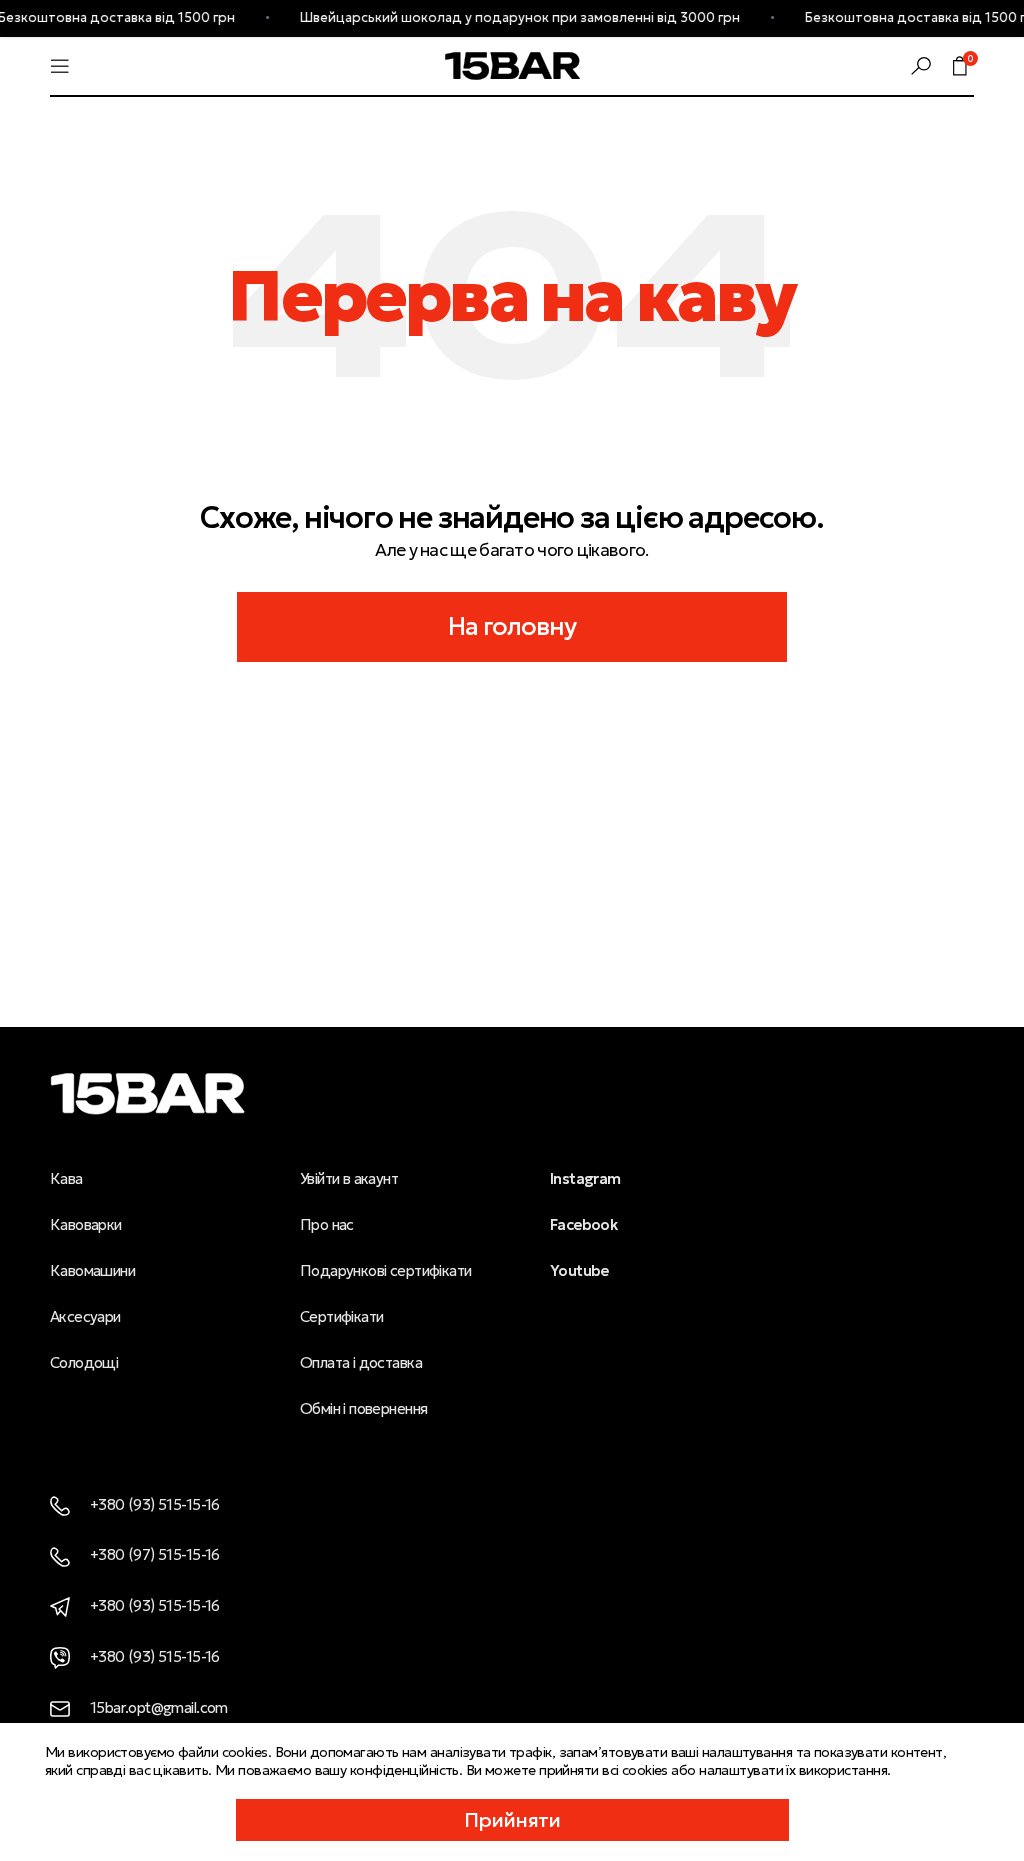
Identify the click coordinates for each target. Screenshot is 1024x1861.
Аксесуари (85, 1316)
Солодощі (84, 1362)
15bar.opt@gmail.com (159, 1707)
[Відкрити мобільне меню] (60, 66)
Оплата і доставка (361, 1362)
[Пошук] (921, 66)
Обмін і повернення (363, 1408)
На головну (512, 626)
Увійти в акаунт (349, 1178)
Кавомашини (92, 1270)
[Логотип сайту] (512, 64)
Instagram (585, 1178)
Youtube (579, 1270)
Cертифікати (342, 1316)
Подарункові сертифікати (385, 1270)
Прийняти (512, 1820)
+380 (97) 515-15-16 (155, 1554)
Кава (66, 1178)
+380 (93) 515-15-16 (155, 1504)
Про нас (327, 1224)
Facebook (583, 1224)
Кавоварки (86, 1224)
